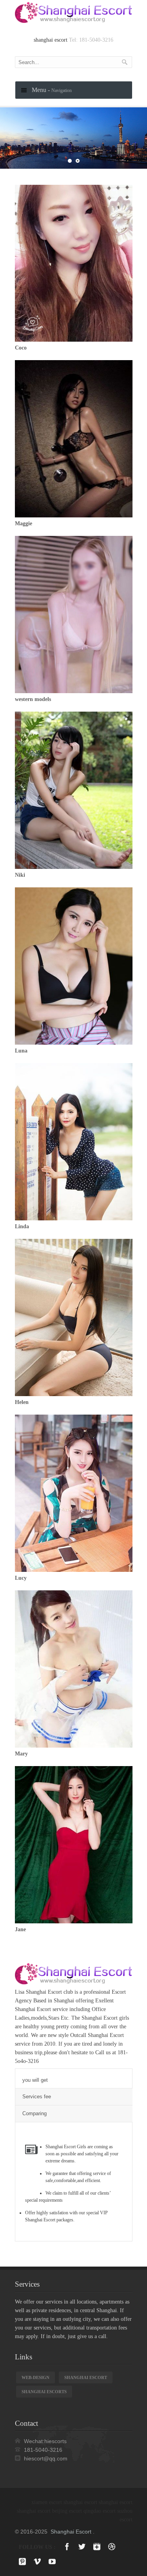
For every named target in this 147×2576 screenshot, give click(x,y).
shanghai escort (51, 40)
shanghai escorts (44, 2392)
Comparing (34, 2113)
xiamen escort (47, 2502)
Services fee (37, 2097)
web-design (35, 2377)
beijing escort (67, 2511)
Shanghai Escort (71, 2532)
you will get (35, 2080)
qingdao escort (100, 2511)
